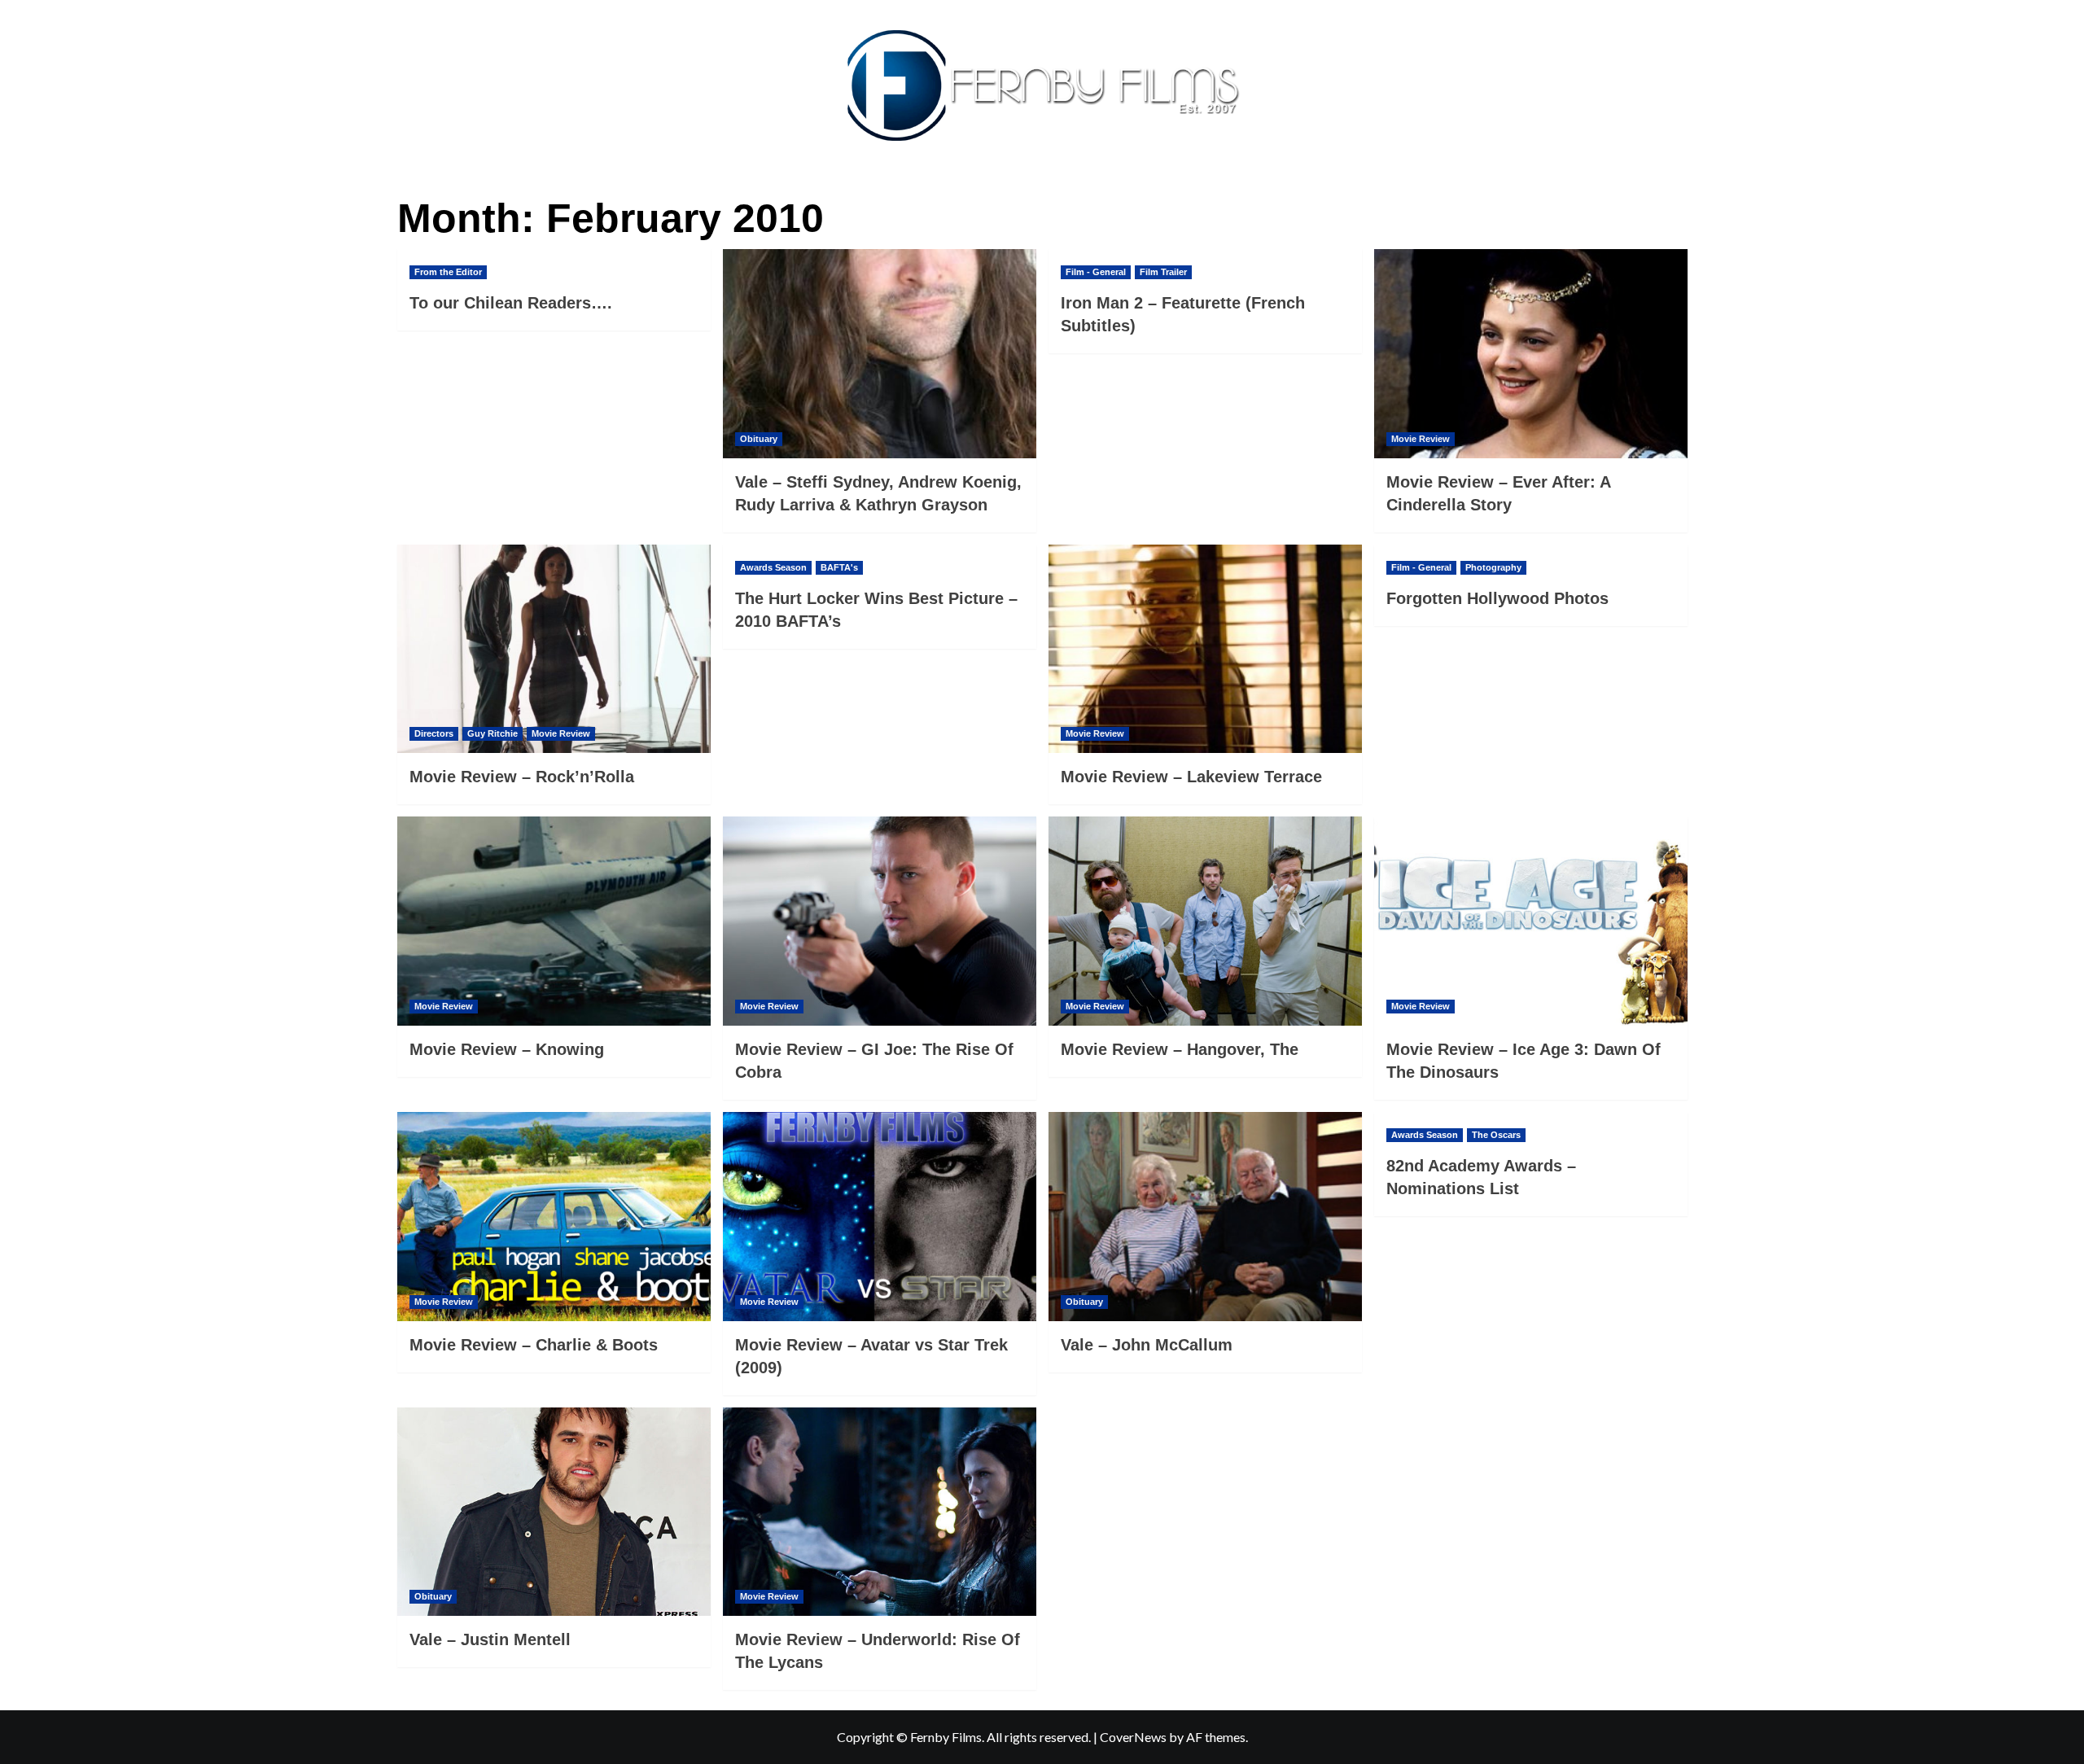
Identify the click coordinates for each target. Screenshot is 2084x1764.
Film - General (1096, 272)
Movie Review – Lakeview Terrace (1191, 777)
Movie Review (1421, 439)
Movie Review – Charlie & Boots (534, 1345)
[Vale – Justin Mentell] (554, 1512)
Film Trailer (1163, 272)
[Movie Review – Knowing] (554, 921)
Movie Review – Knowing (507, 1049)
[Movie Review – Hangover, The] (1205, 921)
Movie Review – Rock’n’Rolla (522, 777)
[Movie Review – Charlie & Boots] (554, 1217)
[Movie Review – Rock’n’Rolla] (554, 649)
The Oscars (1496, 1135)
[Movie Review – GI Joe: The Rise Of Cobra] (880, 921)
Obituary (759, 439)
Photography (1493, 567)
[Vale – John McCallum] (1205, 1217)
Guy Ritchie (493, 733)
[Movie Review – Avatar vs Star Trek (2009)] (880, 1217)
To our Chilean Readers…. (511, 303)
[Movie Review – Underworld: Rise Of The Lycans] (880, 1512)
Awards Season (773, 567)
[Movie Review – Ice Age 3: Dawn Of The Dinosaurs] (1531, 921)
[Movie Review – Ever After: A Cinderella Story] (1531, 354)
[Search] (1677, 193)
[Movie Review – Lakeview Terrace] (1205, 649)
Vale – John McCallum (1147, 1345)
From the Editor (448, 272)
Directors (434, 733)
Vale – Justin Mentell (490, 1639)
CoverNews (1133, 1737)
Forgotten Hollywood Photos (1497, 598)
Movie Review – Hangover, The (1180, 1049)
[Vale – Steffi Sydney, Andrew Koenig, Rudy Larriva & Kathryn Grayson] (880, 354)
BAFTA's (839, 567)
